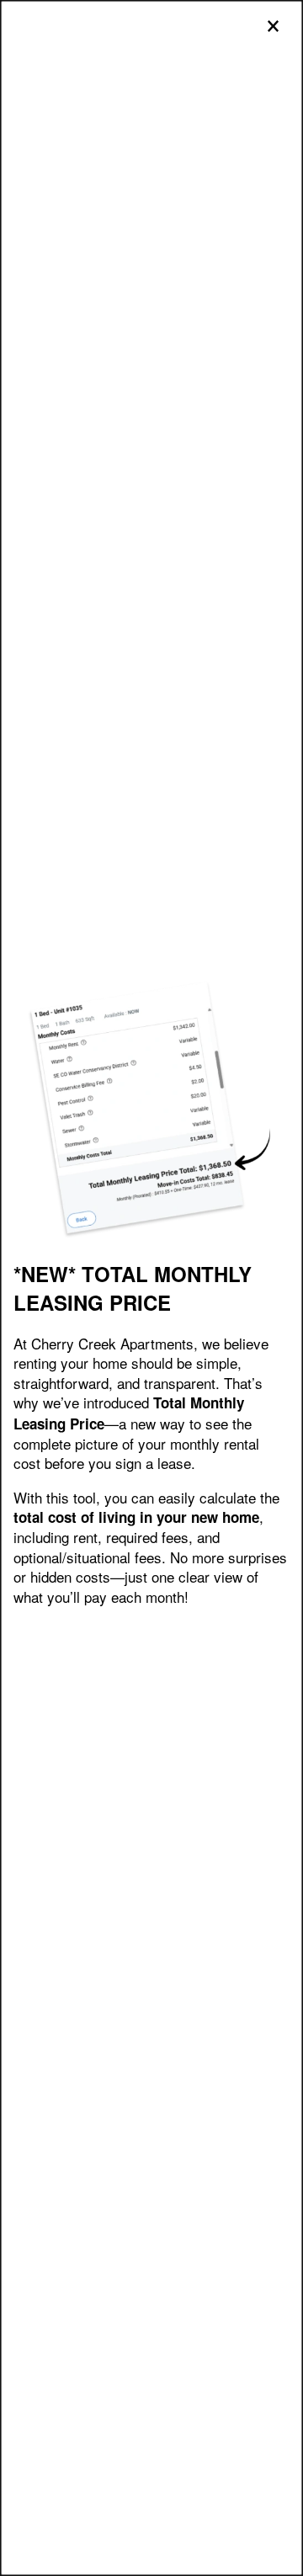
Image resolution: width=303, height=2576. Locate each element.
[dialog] (151, 1288)
